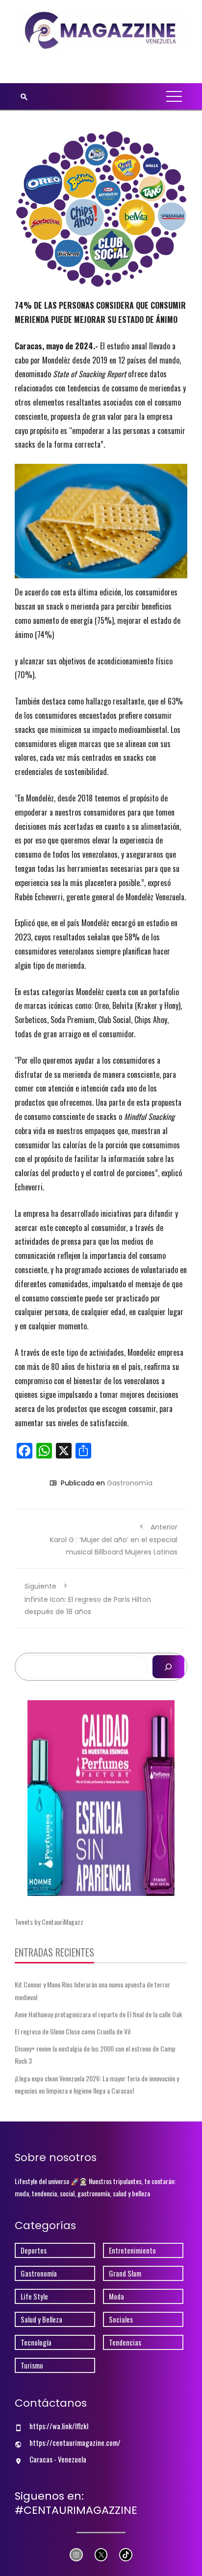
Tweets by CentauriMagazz (49, 1922)
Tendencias (125, 2342)
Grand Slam (125, 2273)
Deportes (34, 2250)
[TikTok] (126, 2555)
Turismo (32, 2365)
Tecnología (36, 2342)
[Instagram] (76, 2555)
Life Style (34, 2296)
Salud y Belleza (41, 2319)
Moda (116, 2296)
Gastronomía (130, 1483)
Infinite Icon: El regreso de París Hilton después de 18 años (88, 1599)
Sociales (121, 2319)
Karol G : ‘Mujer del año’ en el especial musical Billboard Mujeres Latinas (114, 1539)
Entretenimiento (132, 2250)
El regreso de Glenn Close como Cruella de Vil (73, 2031)
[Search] (168, 1667)
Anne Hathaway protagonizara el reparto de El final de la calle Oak (98, 2014)
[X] (101, 2555)
